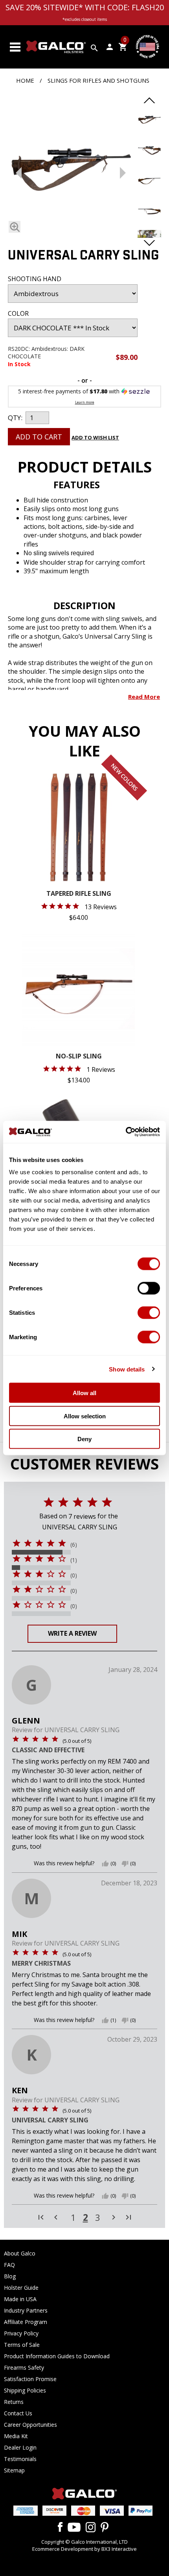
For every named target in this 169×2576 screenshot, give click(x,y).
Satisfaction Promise (30, 2379)
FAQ (9, 2265)
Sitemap (14, 2470)
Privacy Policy (21, 2333)
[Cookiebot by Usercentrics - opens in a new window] (126, 1132)
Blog (10, 2276)
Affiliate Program (26, 2322)
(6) (74, 1545)
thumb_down (125, 1864)
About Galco (20, 2253)
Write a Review (72, 1633)
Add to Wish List (95, 437)
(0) (74, 1575)
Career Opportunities (30, 2425)
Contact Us (18, 2413)
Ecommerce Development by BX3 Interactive (84, 2549)
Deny (84, 1439)
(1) (74, 1560)
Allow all (84, 1393)
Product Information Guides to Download (57, 2356)
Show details (127, 1369)
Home (25, 80)
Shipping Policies (25, 2390)
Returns (14, 2402)
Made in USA (20, 2299)
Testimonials (20, 2459)
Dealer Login (20, 2447)
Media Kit (16, 2436)
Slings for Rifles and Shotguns (98, 80)
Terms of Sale (22, 2345)
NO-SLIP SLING (79, 1057)
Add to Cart (39, 437)
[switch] (149, 1288)
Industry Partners (26, 2310)
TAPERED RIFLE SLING (79, 894)
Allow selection (85, 1416)
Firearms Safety (24, 2368)
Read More (144, 697)
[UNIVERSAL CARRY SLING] (71, 171)
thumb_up (105, 1864)
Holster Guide (21, 2288)
